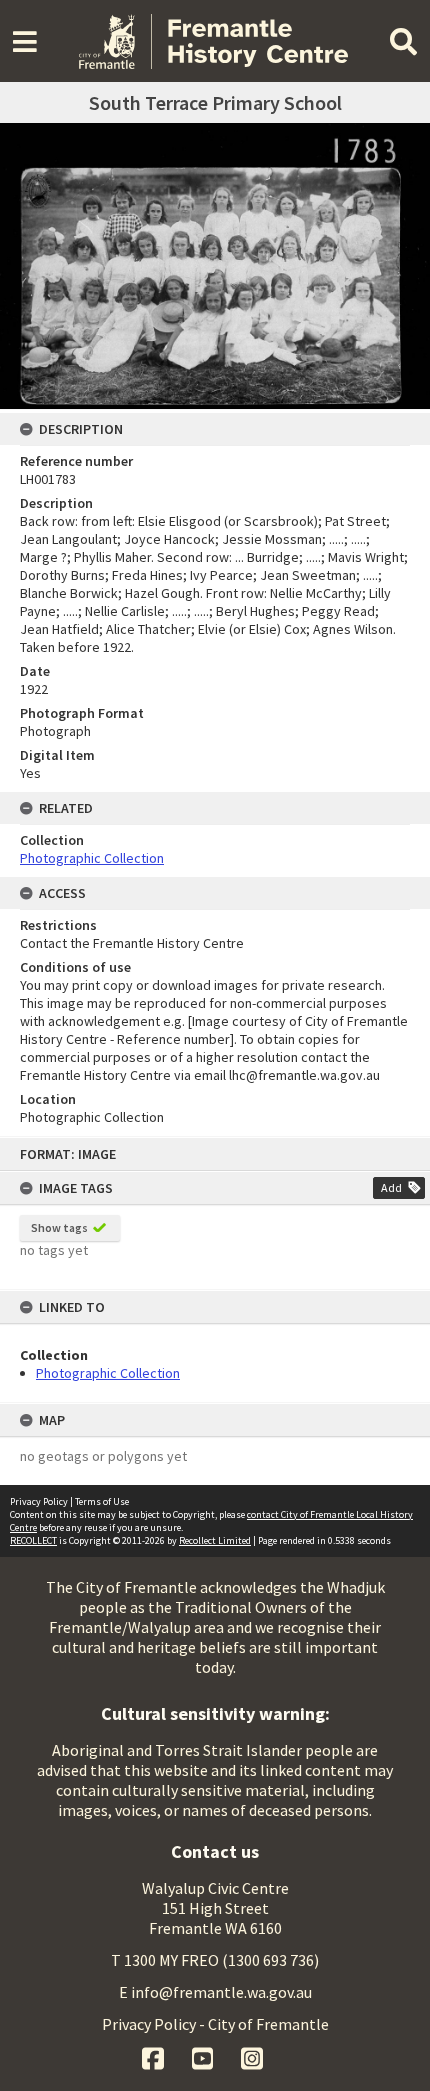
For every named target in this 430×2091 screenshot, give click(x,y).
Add (391, 1187)
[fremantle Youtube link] (204, 2056)
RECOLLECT (33, 1540)
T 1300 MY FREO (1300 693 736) (215, 1960)
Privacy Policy (39, 1501)
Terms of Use (102, 1501)
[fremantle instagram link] (252, 2056)
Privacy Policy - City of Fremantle (215, 2024)
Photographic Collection (108, 1373)
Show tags (59, 1227)
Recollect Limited (215, 1540)
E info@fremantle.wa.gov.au (215, 1992)
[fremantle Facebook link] (154, 2056)
